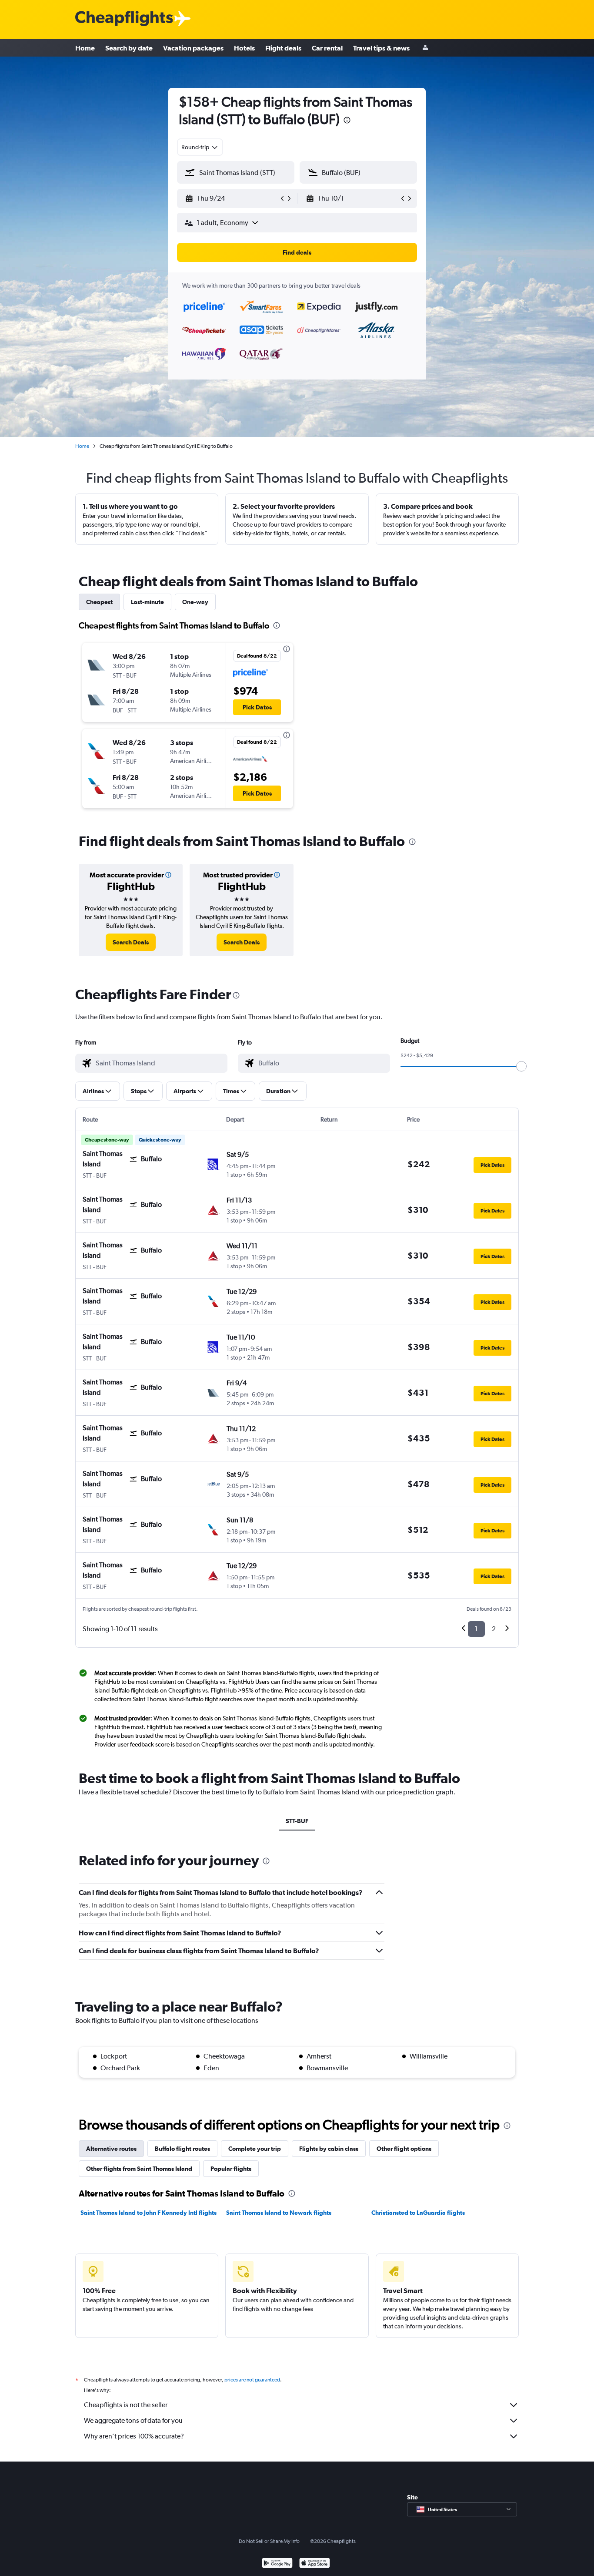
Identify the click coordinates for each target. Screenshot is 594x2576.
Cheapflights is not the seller (126, 2405)
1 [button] (476, 1629)
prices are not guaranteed (252, 2380)
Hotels (244, 48)
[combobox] (200, 147)
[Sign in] (425, 48)
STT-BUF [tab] (297, 1821)
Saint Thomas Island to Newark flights (279, 2213)
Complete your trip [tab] (255, 2149)
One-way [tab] (195, 602)
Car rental (327, 48)
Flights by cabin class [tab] (329, 2149)
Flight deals (283, 48)
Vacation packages (193, 48)
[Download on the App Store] (315, 2564)
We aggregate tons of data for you (133, 2420)
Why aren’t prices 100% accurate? (134, 2436)
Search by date (129, 48)
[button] (347, 121)
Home (85, 48)
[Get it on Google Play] (277, 2564)
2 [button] (494, 1629)
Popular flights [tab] (231, 2169)
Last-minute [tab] (147, 602)
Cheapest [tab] (99, 602)
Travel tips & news (381, 48)
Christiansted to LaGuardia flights (418, 2213)
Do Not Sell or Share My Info (269, 2541)
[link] (131, 942)
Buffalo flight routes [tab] (182, 2149)
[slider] (521, 1066)
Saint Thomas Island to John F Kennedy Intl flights (148, 2213)
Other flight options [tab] (404, 2149)
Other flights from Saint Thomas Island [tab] (139, 2169)
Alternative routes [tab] (111, 2149)
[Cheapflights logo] (124, 19)
